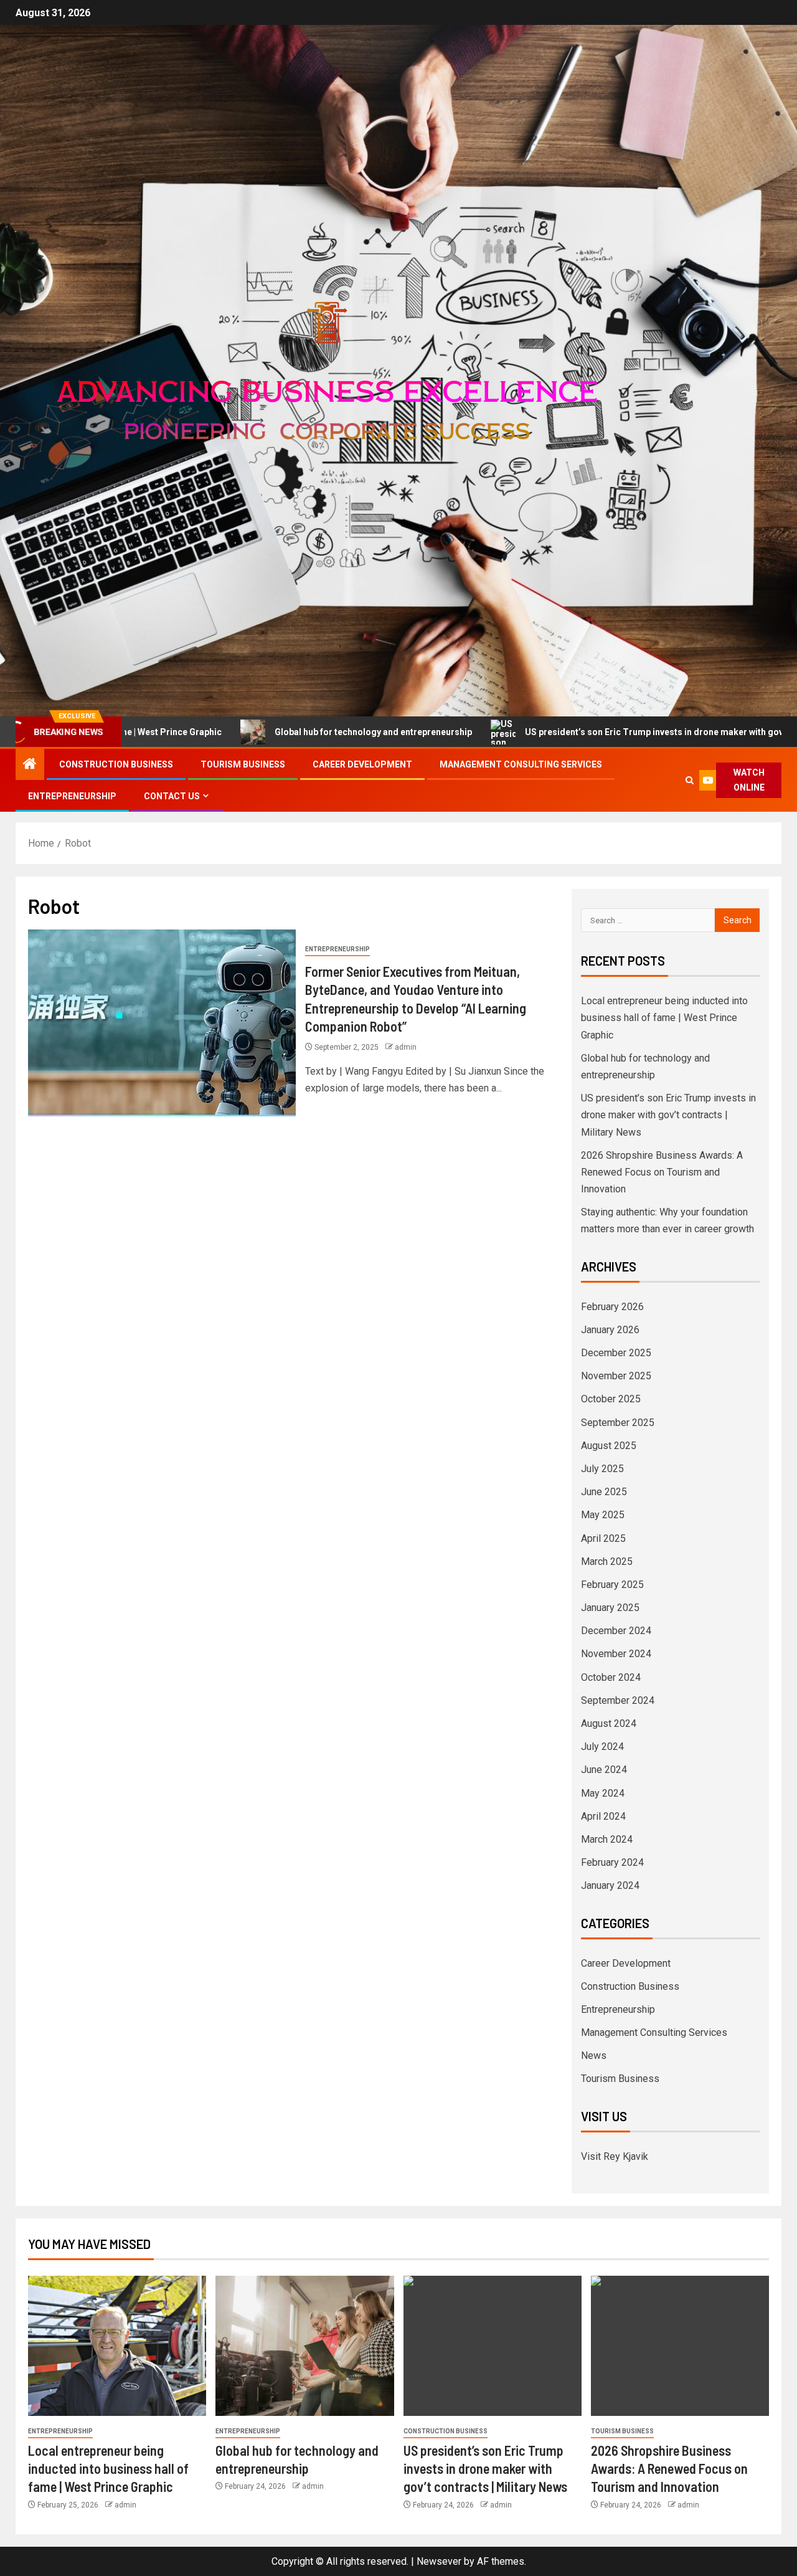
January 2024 (610, 1885)
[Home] (30, 765)
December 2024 (616, 1631)
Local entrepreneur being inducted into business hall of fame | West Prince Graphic (664, 1018)
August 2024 (609, 1723)
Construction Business (116, 764)
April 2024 (603, 1816)
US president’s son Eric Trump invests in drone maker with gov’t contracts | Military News (668, 1115)
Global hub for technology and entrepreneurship (276, 732)
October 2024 (611, 1677)
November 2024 (616, 1654)
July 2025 (602, 1469)
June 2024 (604, 1770)
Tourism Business (243, 764)
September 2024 (618, 1700)
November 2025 (616, 1376)
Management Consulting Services (521, 764)
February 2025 (612, 1585)
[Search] (690, 780)
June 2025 (604, 1492)
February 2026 (612, 1307)
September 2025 (618, 1423)
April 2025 (603, 1538)
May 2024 (603, 1793)
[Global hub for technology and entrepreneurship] (304, 2346)
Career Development (362, 764)
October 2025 (611, 1399)
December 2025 (616, 1353)
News (594, 2056)
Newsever (439, 2561)
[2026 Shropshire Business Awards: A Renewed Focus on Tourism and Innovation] (680, 2346)
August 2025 (609, 1446)
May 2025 (603, 1515)
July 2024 (602, 1747)
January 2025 (610, 1608)
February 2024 (612, 1862)
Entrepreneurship (72, 796)
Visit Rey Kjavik (615, 2156)
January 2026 (610, 1330)
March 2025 (607, 1561)
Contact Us (172, 796)
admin (406, 1047)
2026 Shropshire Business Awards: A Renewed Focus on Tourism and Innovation (662, 1172)
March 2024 (607, 1839)
